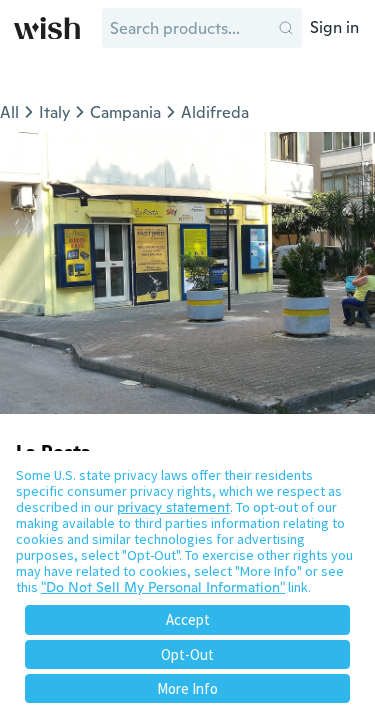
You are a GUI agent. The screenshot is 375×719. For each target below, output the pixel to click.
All (9, 112)
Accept (188, 619)
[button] (286, 28)
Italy (54, 112)
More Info (187, 688)
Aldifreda (215, 112)
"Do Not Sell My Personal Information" (163, 587)
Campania (125, 112)
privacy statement (173, 507)
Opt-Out (187, 654)
